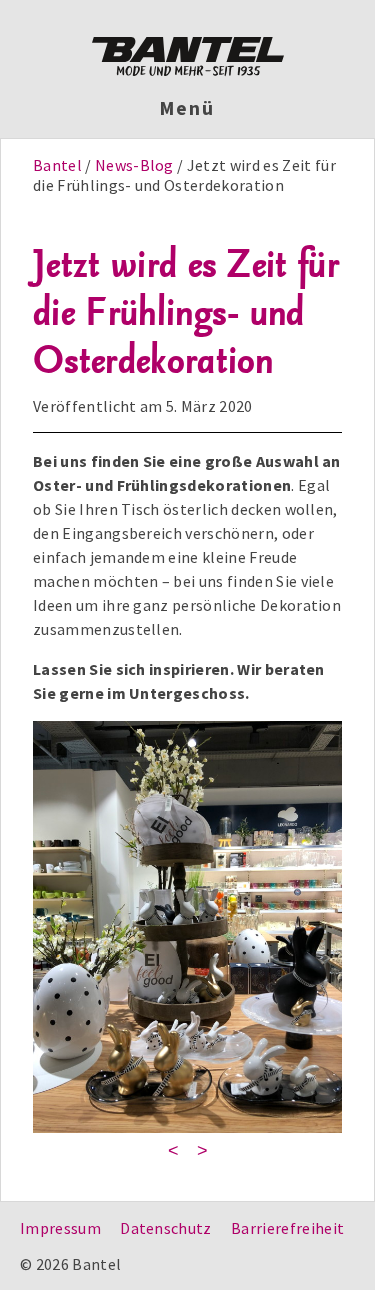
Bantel (59, 165)
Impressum (60, 1228)
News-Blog (134, 165)
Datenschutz (166, 1228)
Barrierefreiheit (287, 1228)
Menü (187, 108)
